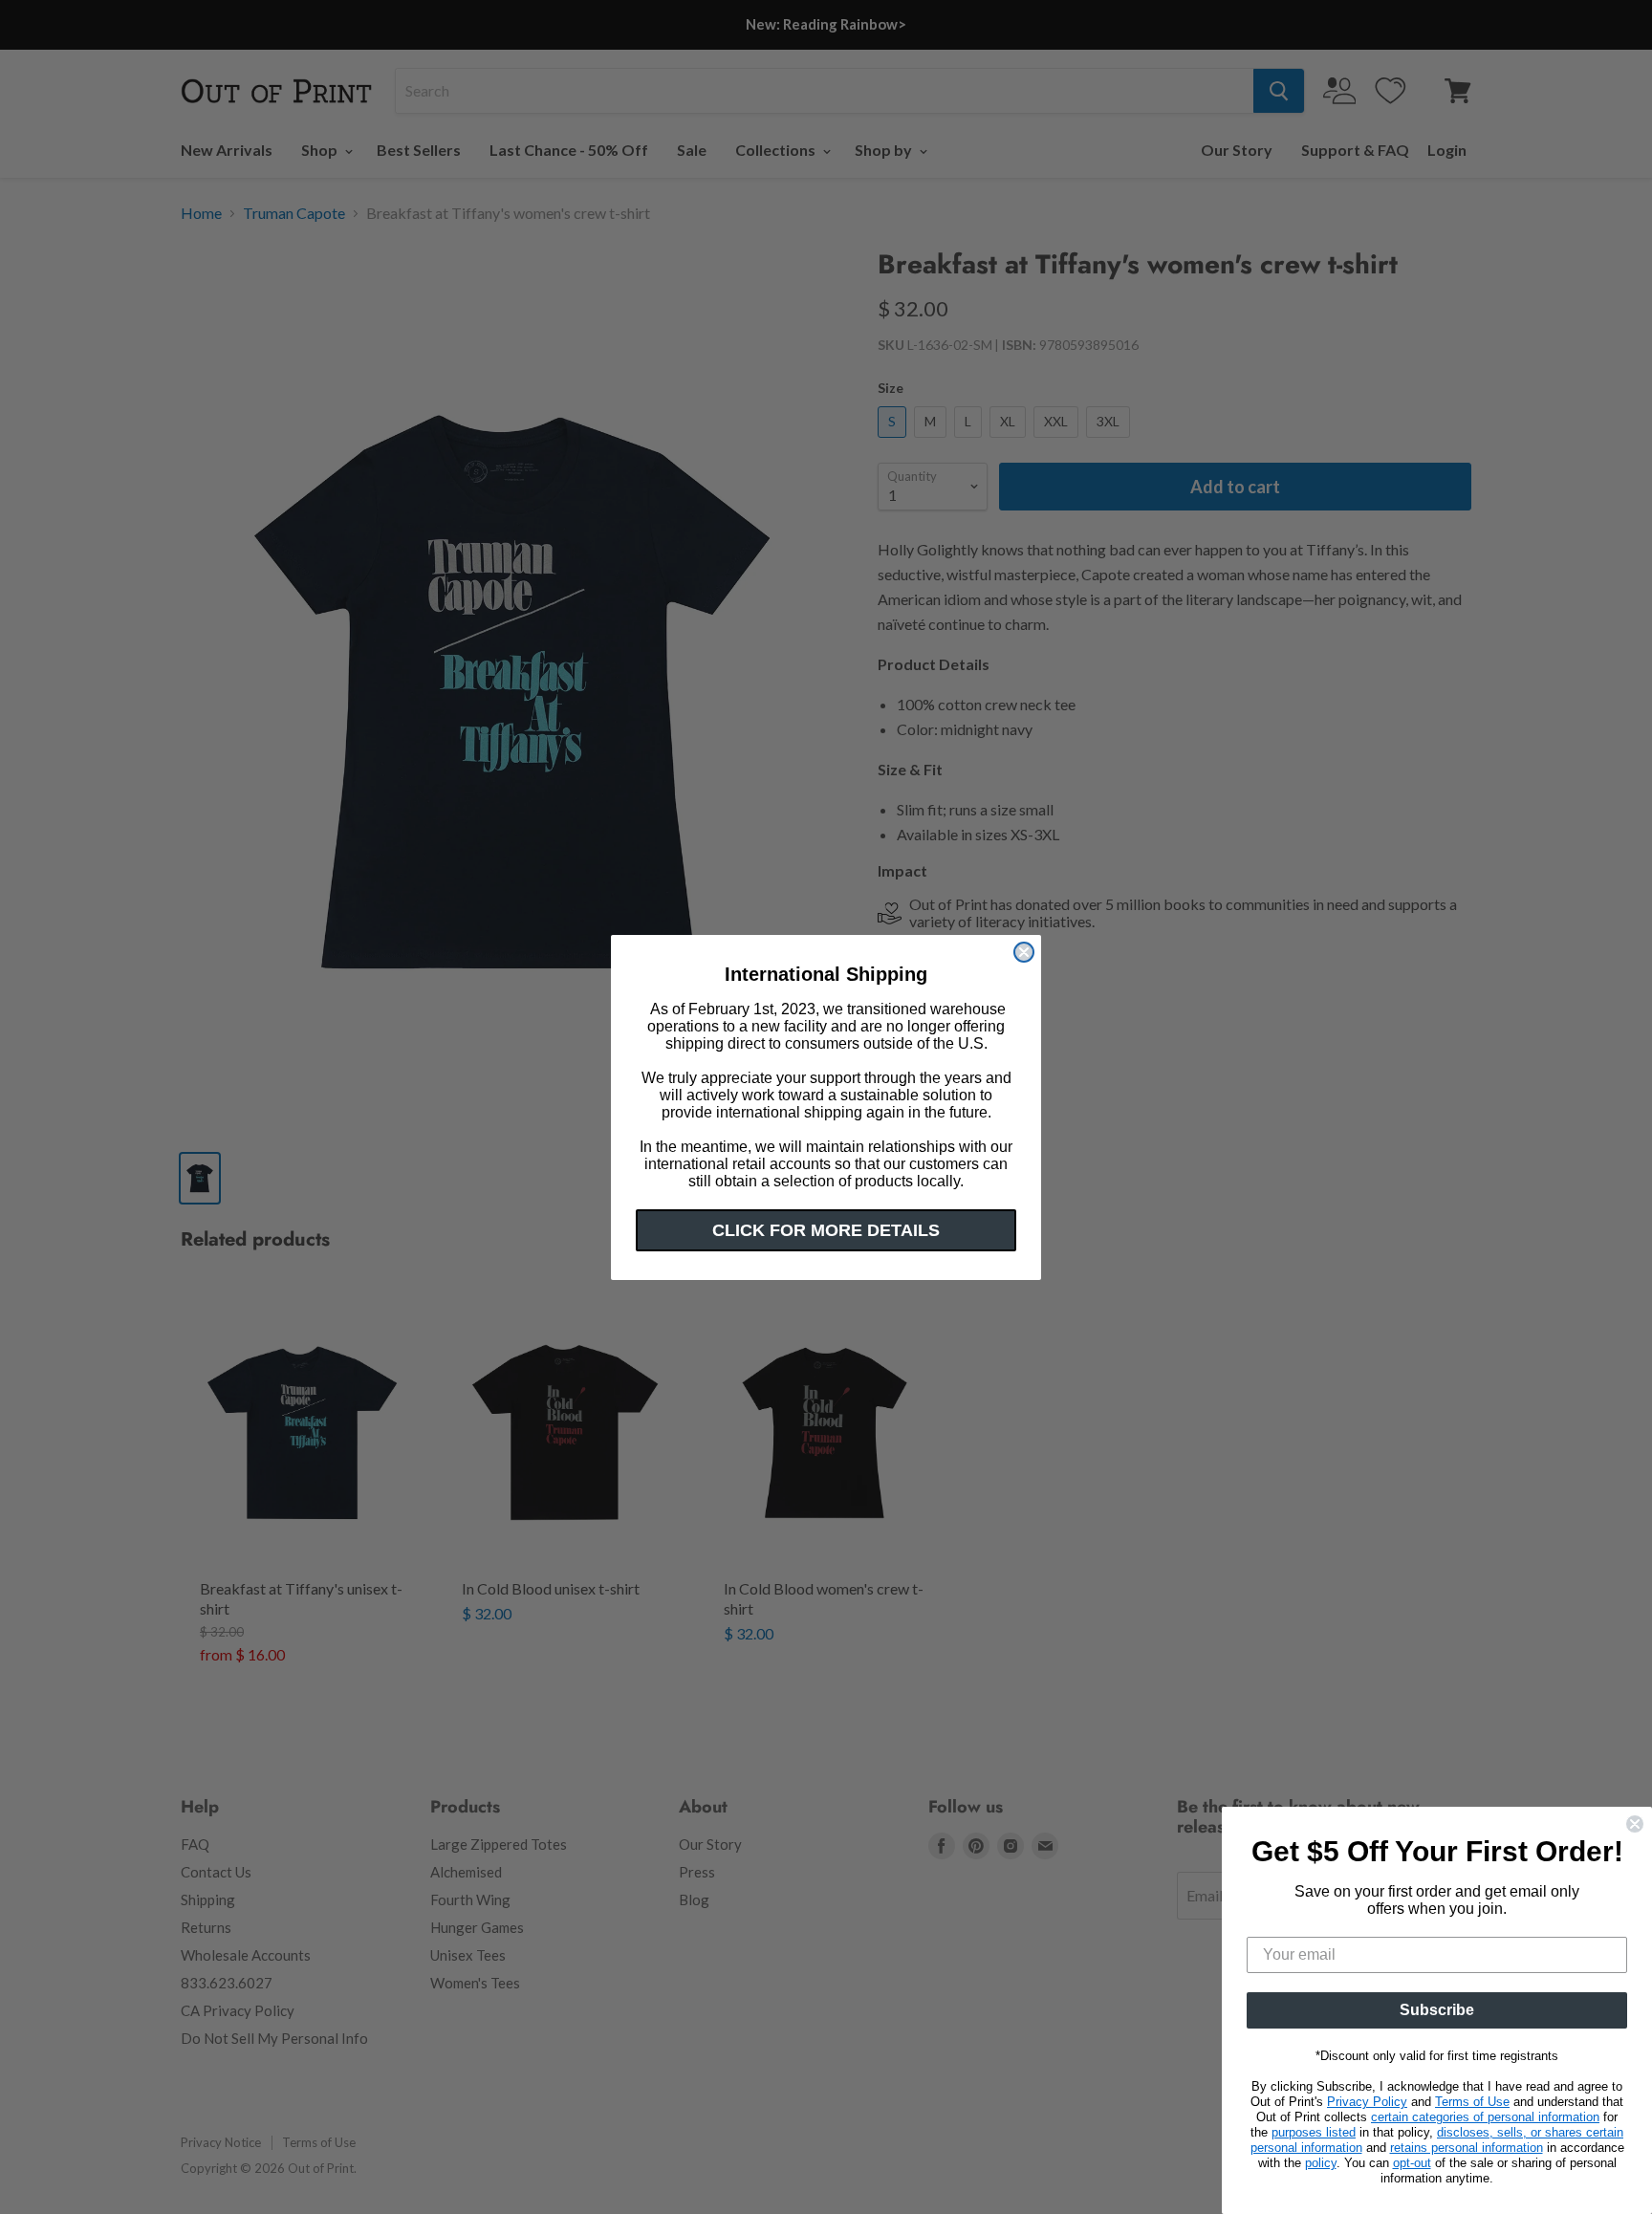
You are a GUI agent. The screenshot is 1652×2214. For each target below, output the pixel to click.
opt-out (1412, 2163)
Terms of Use (1472, 2102)
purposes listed (1314, 2132)
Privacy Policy (1367, 2102)
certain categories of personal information (1485, 2117)
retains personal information (1467, 2148)
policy (1321, 2163)
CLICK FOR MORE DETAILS (826, 1230)
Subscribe (1437, 2010)
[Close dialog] (1024, 952)
